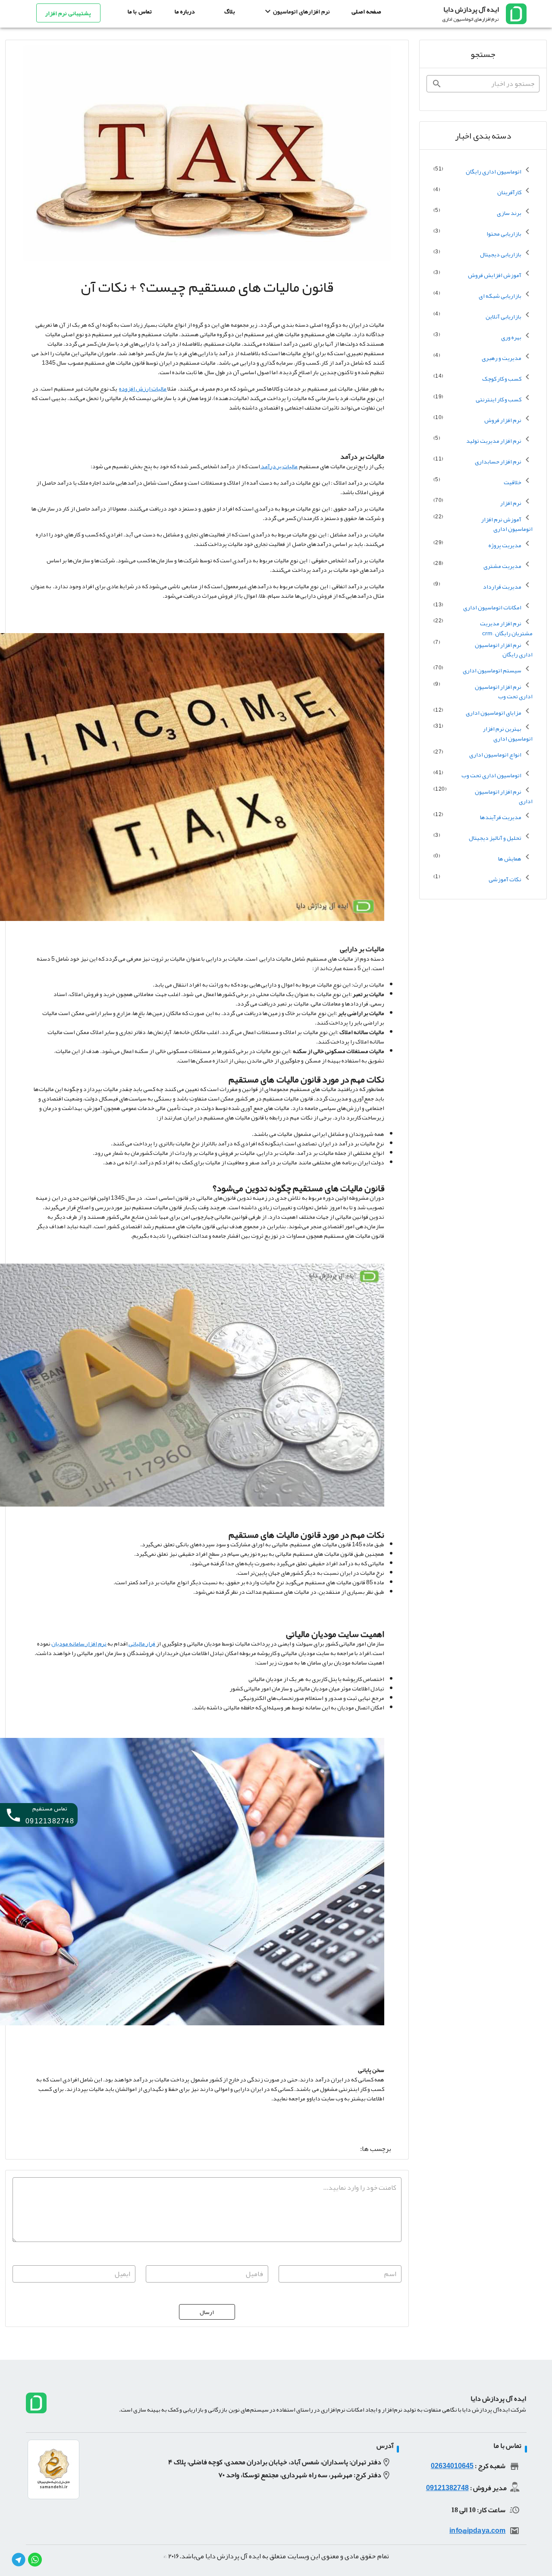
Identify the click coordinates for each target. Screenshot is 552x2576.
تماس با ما (140, 11)
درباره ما (185, 11)
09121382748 (447, 2488)
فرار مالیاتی (141, 1643)
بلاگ (230, 11)
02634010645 (452, 2466)
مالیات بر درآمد (279, 466)
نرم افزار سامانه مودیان (79, 1643)
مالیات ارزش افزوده (143, 388)
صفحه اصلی (366, 11)
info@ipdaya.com (477, 2531)
